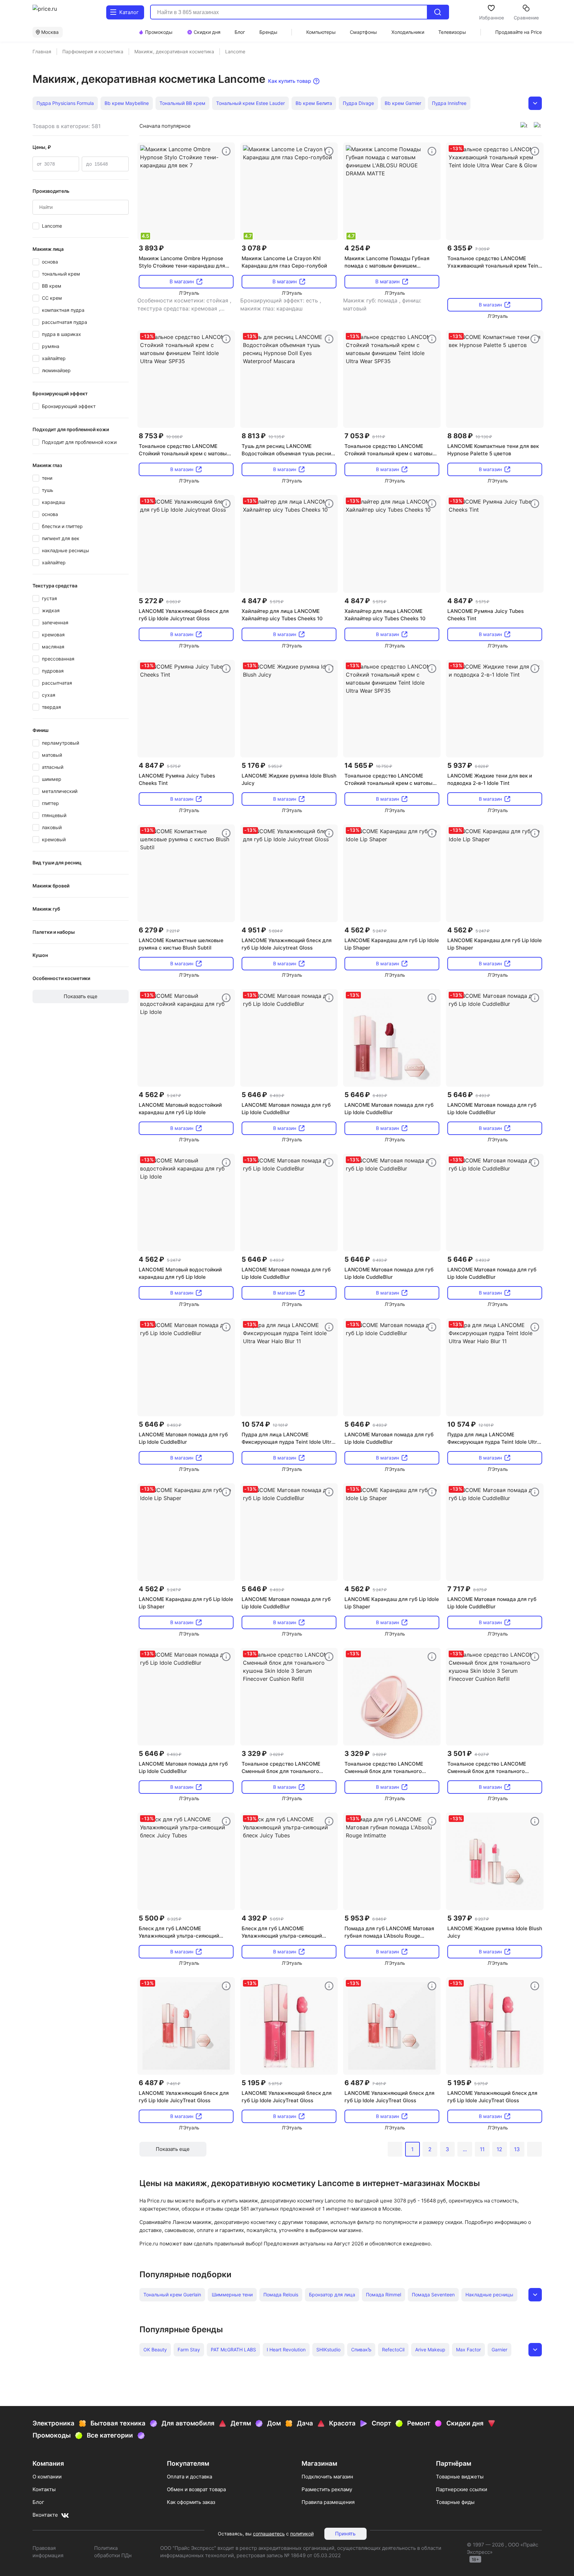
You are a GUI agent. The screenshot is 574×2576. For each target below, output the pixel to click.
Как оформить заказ (191, 2502)
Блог (38, 2502)
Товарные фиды (455, 2502)
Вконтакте (45, 2515)
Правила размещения (328, 2502)
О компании (47, 2477)
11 (482, 2149)
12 (499, 2149)
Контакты (44, 2489)
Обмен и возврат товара (196, 2489)
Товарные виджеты (460, 2477)
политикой (302, 2534)
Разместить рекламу (327, 2489)
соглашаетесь (269, 2534)
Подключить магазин (327, 2477)
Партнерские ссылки (462, 2489)
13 (517, 2149)
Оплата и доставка (189, 2477)
